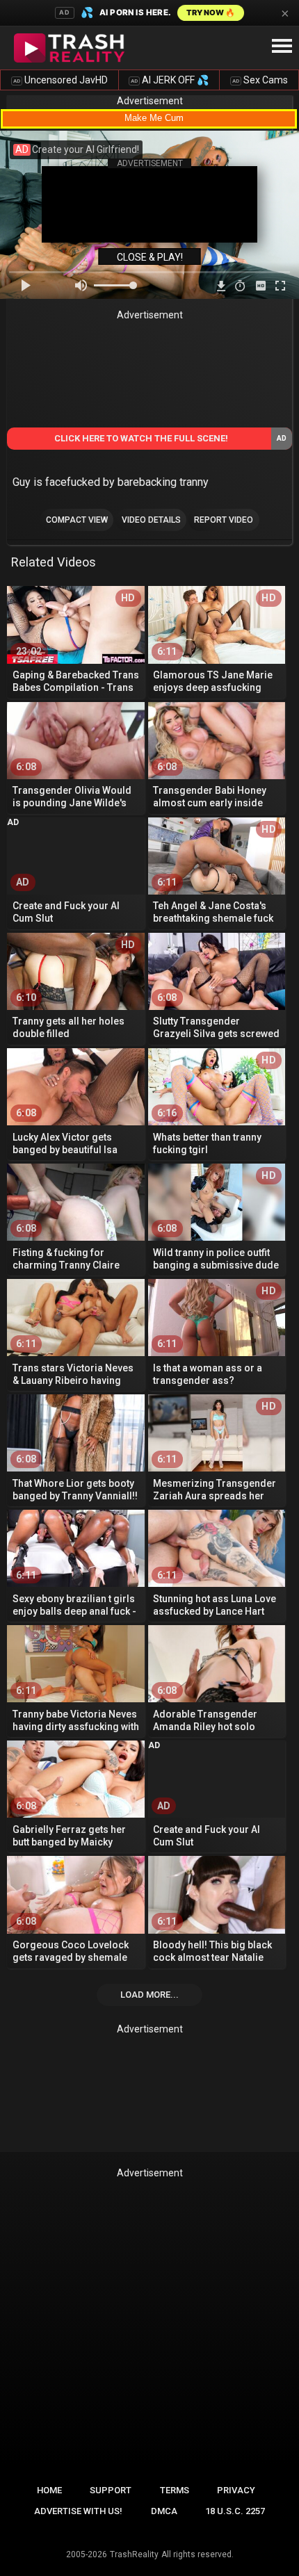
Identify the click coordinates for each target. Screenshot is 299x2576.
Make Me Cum (154, 118)
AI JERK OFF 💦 (170, 80)
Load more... (149, 1995)
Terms (175, 2490)
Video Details (151, 520)
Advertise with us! (78, 2511)
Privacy (236, 2490)
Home (49, 2490)
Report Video (224, 520)
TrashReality (134, 2554)
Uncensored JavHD (60, 80)
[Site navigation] (282, 47)
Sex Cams (260, 80)
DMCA (164, 2511)
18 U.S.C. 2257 (235, 2511)
